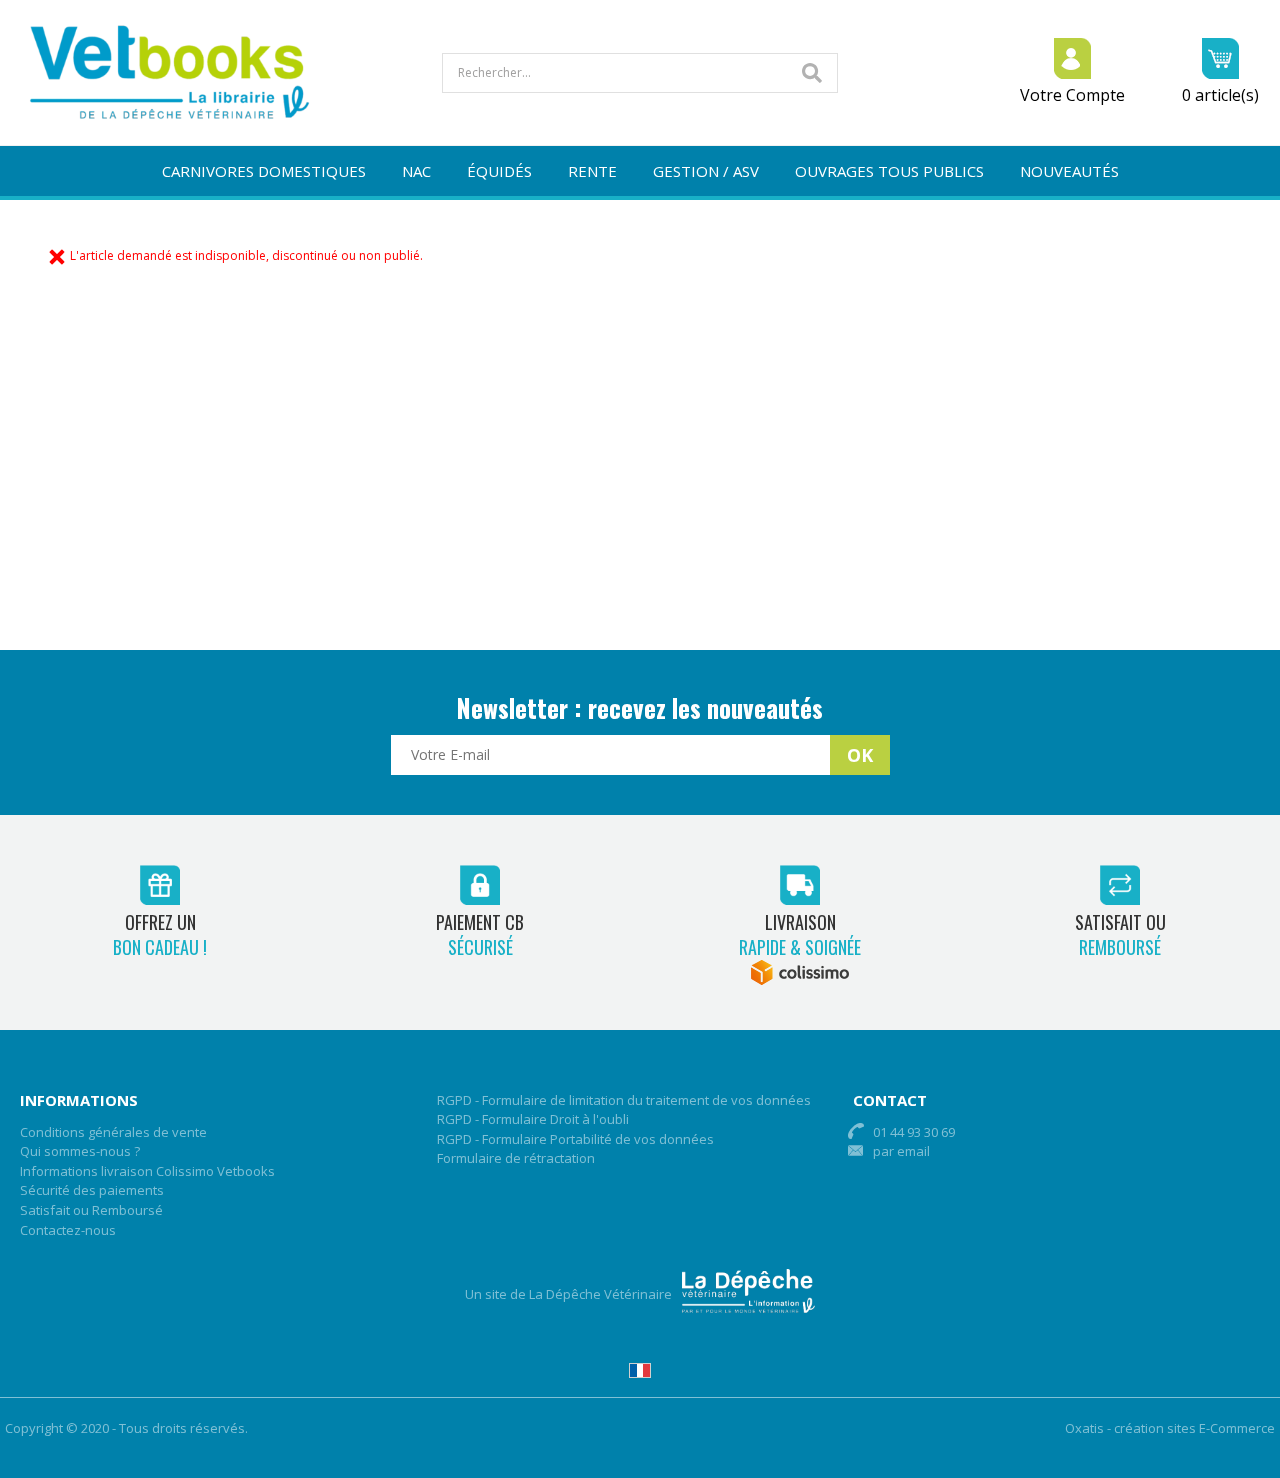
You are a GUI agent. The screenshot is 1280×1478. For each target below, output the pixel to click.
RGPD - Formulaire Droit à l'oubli (533, 1119)
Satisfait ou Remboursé (91, 1210)
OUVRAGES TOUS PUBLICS (889, 171)
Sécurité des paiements (92, 1190)
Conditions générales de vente (113, 1132)
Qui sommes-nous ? (80, 1151)
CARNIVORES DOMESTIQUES (264, 171)
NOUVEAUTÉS (1069, 171)
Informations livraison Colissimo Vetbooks (147, 1171)
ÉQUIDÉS (499, 171)
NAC (416, 171)
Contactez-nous (68, 1230)
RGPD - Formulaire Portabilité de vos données (575, 1139)
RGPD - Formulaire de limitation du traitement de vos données (624, 1100)
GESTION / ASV (706, 171)
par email (901, 1151)
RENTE (592, 171)
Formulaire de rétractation (516, 1158)
